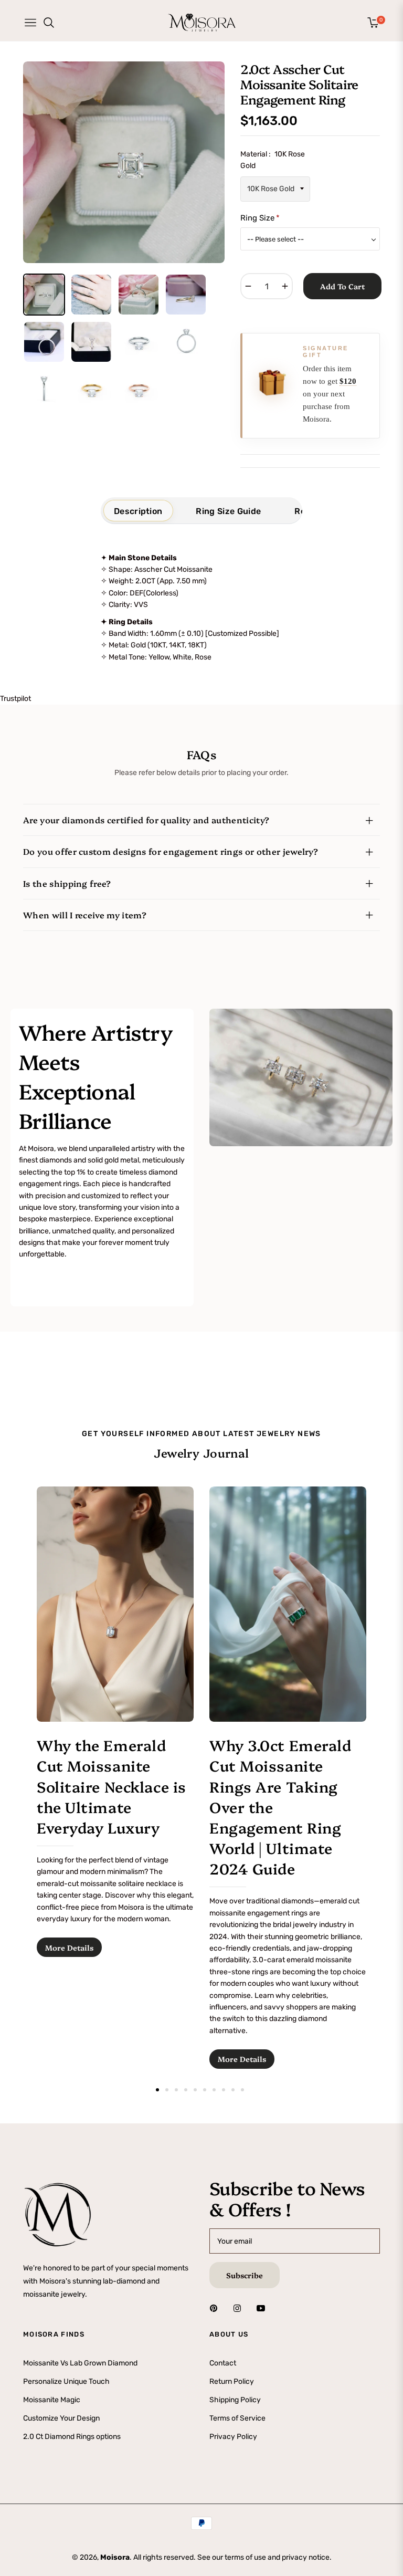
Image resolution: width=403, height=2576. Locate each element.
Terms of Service (237, 2418)
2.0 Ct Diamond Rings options (72, 2437)
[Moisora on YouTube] (263, 2307)
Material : (273, 160)
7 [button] (214, 2090)
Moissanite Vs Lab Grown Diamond (80, 2363)
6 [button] (205, 2090)
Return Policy (232, 2381)
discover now (45, 1292)
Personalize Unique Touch (66, 2381)
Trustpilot (15, 699)
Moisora (115, 2557)
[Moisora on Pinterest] (216, 2307)
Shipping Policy (235, 2399)
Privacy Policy (233, 2437)
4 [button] (186, 2090)
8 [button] (224, 2090)
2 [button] (167, 2090)
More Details (69, 1947)
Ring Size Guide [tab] (228, 511)
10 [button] (242, 2090)
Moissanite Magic (52, 2399)
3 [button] (176, 2090)
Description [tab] (138, 511)
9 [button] (233, 2090)
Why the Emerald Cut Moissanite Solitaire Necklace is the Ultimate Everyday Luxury (112, 1786)
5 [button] (195, 2090)
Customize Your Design (61, 2418)
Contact (223, 2363)
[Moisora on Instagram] (240, 2307)
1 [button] (157, 2090)
